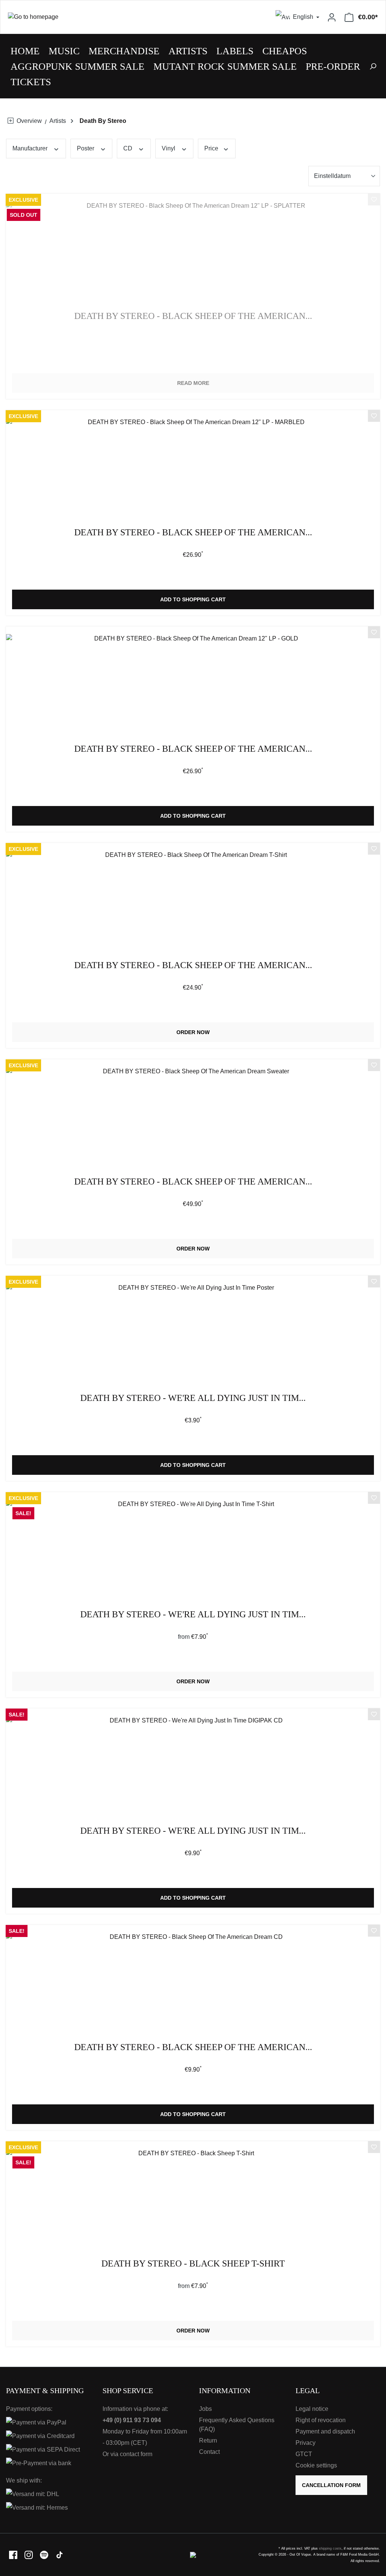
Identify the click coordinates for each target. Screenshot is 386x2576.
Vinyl (169, 148)
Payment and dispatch (325, 2431)
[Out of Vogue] (193, 2554)
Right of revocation (321, 2420)
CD (129, 148)
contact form (136, 2454)
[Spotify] (45, 2554)
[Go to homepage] (97, 17)
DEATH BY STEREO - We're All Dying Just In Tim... (193, 1398)
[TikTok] (60, 2554)
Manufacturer (31, 148)
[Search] (373, 66)
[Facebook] (14, 2554)
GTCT (304, 2454)
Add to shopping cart (193, 599)
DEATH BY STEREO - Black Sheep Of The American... (193, 316)
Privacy (306, 2443)
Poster (86, 148)
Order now (193, 1032)
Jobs (205, 2409)
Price (212, 148)
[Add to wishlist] (374, 201)
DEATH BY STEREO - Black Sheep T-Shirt (193, 2264)
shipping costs (330, 2548)
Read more (193, 383)
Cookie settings (316, 2465)
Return (208, 2440)
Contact (209, 2452)
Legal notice (312, 2409)
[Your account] (332, 17)
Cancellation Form (331, 2485)
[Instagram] (29, 2554)
